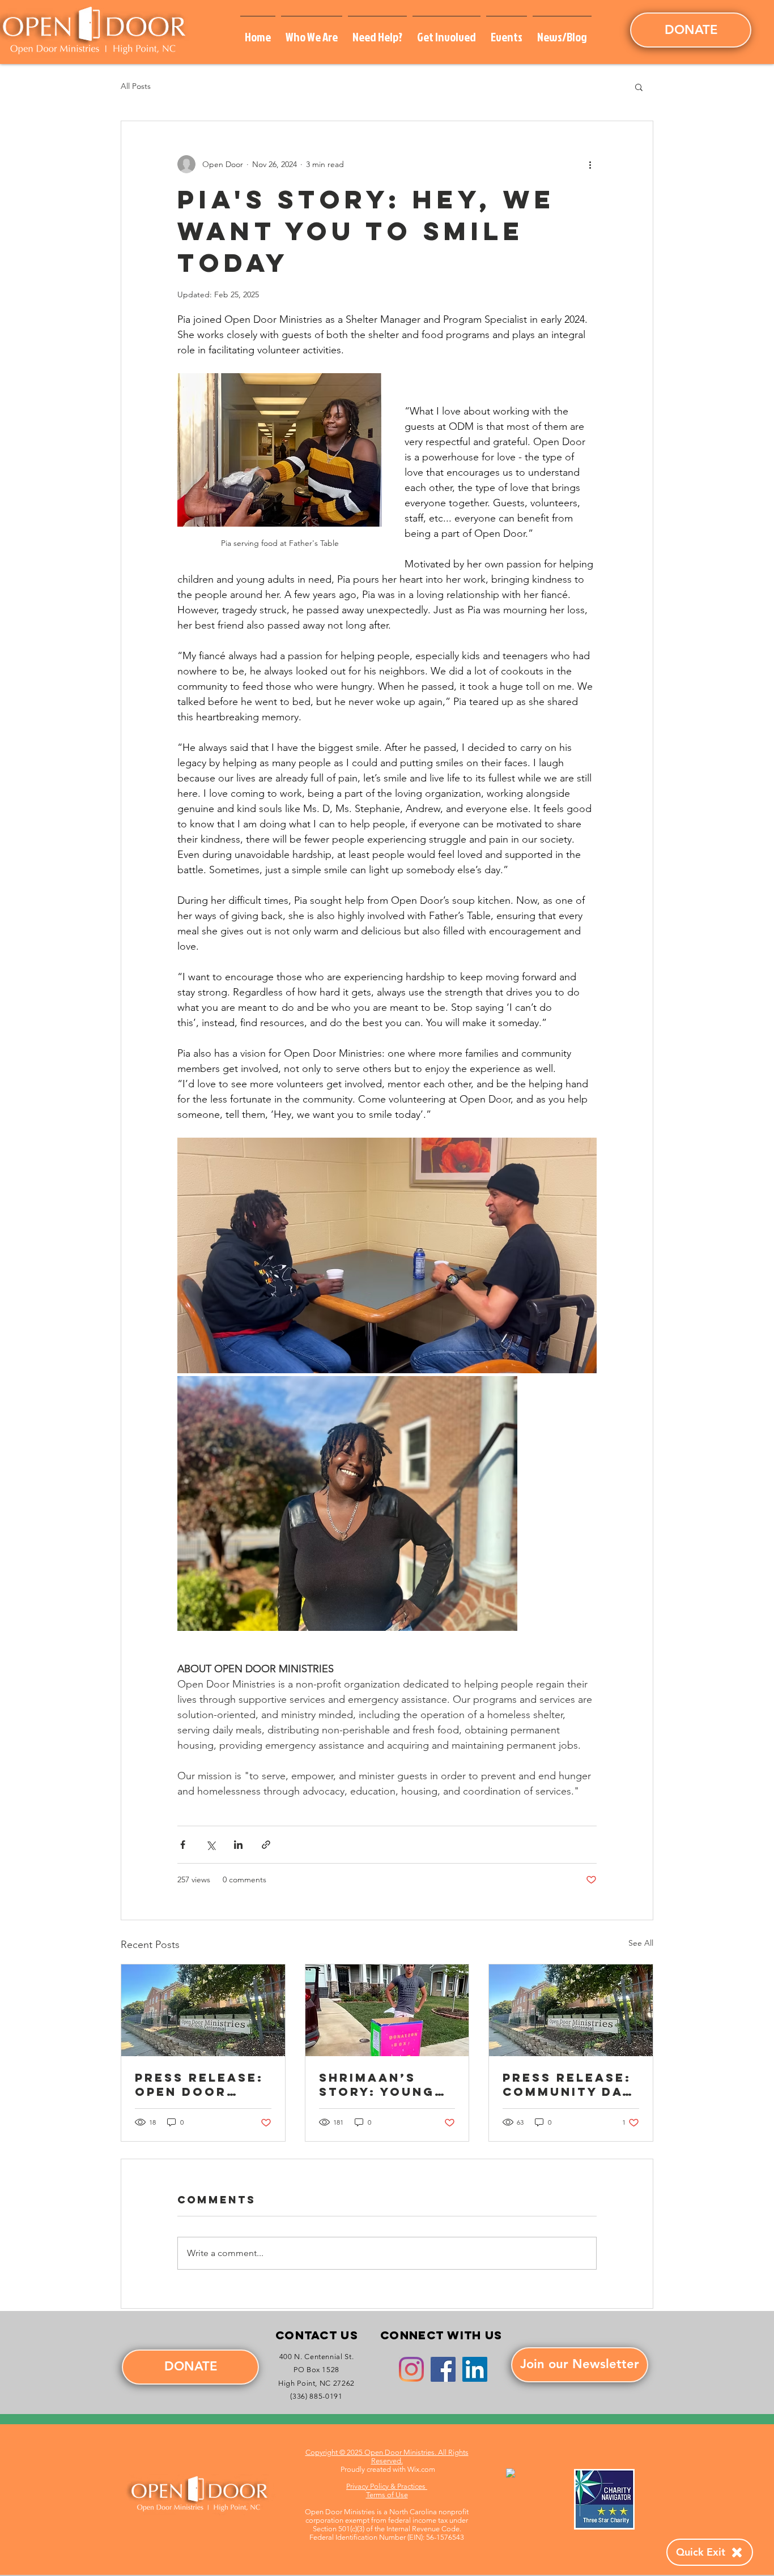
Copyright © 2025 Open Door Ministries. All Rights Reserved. (387, 2457)
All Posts (136, 86)
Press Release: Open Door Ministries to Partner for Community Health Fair (199, 2084)
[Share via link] (266, 1845)
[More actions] (590, 164)
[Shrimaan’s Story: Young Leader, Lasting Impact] (387, 2010)
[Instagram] (411, 2369)
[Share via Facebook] (183, 1845)
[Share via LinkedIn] (238, 1845)
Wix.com (421, 2469)
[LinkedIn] (475, 2369)
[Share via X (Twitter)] (210, 1845)
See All (641, 1943)
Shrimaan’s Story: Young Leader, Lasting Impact (384, 2084)
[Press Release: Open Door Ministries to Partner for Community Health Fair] (203, 2010)
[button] (312, 32)
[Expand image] (387, 1255)
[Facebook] (443, 2369)
